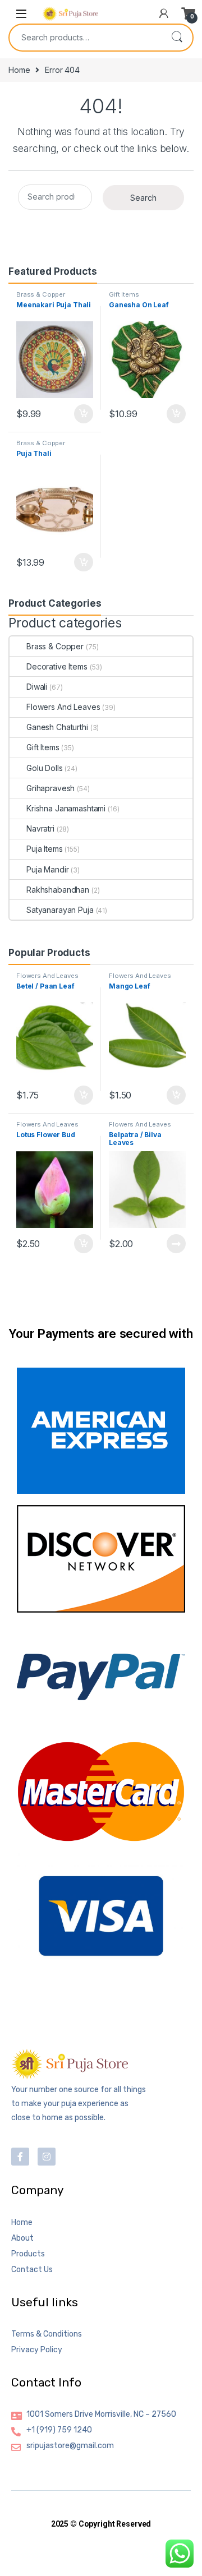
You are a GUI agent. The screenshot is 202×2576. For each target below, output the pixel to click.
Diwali (37, 687)
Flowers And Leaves (63, 707)
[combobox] (85, 38)
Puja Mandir (47, 869)
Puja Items (45, 849)
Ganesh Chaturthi (57, 727)
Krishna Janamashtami (66, 808)
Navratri (40, 828)
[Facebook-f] (20, 2157)
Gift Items (124, 294)
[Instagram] (47, 2157)
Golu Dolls (45, 768)
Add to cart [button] (84, 414)
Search (177, 38)
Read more (176, 1244)
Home (19, 70)
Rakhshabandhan (58, 890)
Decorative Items (57, 666)
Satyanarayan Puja (60, 910)
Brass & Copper (41, 294)
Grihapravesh (50, 788)
